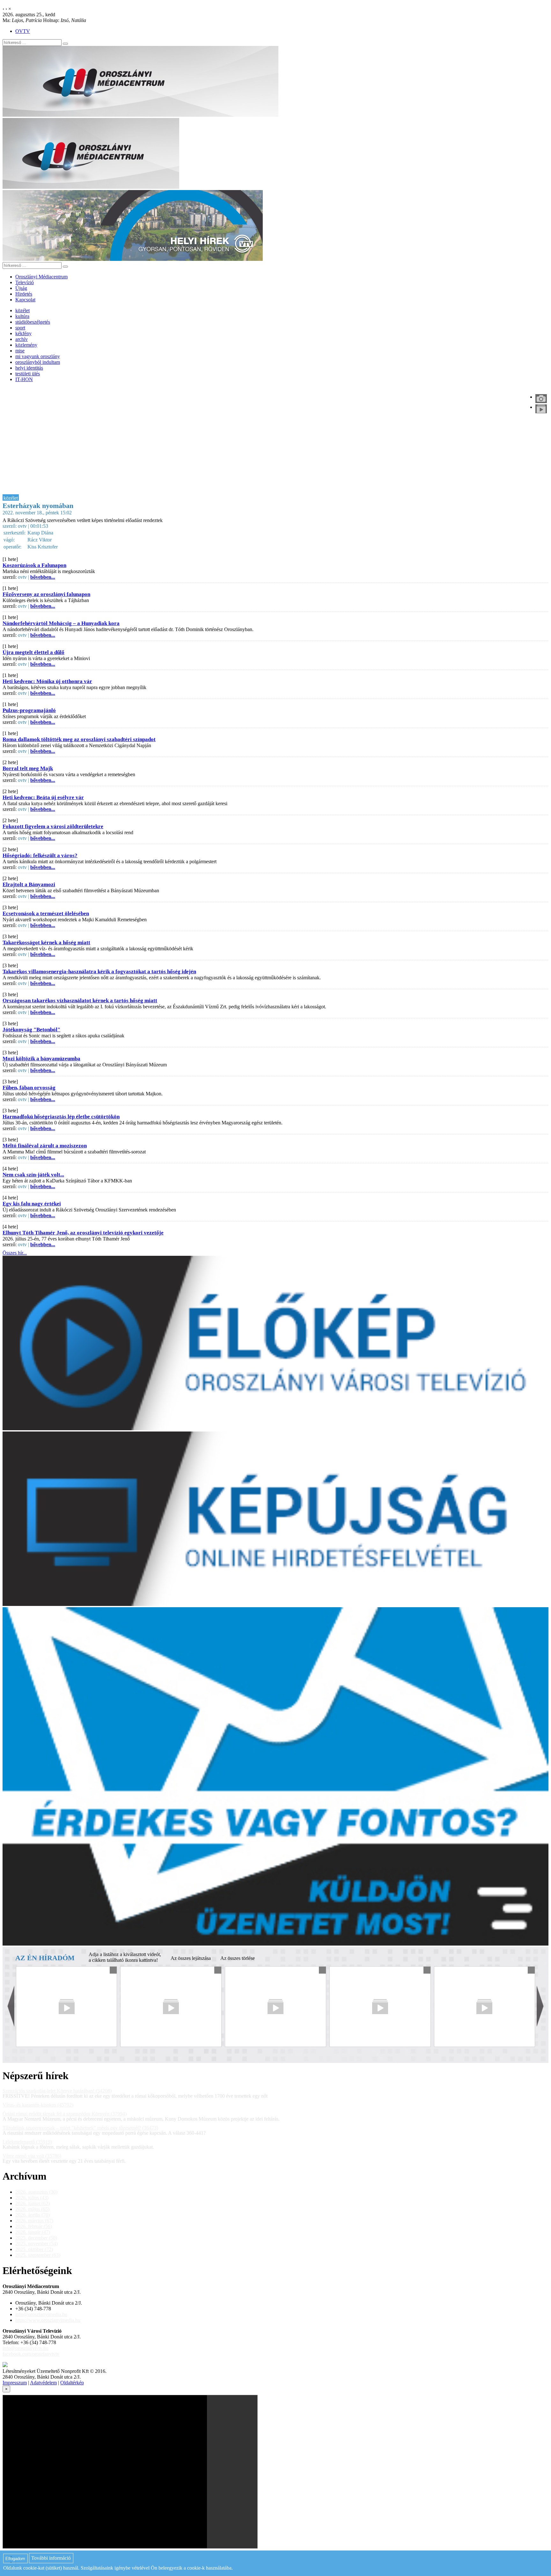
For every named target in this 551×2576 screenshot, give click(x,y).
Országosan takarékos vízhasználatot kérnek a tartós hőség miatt (80, 1001)
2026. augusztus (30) (36, 2192)
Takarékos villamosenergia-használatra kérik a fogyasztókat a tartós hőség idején (99, 972)
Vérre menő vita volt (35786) (32, 2156)
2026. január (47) (33, 2232)
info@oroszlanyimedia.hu (41, 2314)
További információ (51, 2558)
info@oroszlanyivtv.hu (26, 2348)
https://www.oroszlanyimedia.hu (48, 2320)
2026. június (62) (33, 2203)
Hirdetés (24, 294)
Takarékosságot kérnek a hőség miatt (46, 942)
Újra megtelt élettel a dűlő (33, 652)
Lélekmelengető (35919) (27, 2142)
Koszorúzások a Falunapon (34, 565)
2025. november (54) (37, 2244)
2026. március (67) (34, 2221)
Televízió (25, 282)
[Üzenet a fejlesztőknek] (5, 2365)
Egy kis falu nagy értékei (32, 1204)
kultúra (22, 316)
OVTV (23, 31)
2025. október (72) (34, 2249)
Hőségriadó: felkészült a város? (40, 855)
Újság (21, 288)
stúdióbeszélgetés (33, 322)
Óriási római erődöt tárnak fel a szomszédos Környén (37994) (65, 2114)
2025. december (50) (36, 2238)
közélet (22, 310)
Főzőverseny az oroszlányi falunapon (46, 594)
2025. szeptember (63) (38, 2255)
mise (20, 351)
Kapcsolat (25, 300)
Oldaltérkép (72, 2383)
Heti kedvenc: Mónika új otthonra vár (47, 681)
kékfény (23, 333)
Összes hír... (15, 1253)
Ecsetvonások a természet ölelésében (46, 913)
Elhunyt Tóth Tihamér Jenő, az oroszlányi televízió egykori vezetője (83, 1233)
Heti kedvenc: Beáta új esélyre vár (43, 797)
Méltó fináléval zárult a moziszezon (45, 1146)
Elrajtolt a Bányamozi (29, 884)
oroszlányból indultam (38, 362)
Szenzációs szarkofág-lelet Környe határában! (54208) (57, 2091)
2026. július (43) (32, 2198)
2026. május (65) (32, 2209)
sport (20, 328)
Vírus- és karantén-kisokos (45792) (38, 2105)
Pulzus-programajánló (29, 710)
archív (22, 339)
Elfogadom (15, 2559)
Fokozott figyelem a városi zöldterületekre (53, 826)
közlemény (26, 345)
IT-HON (24, 379)
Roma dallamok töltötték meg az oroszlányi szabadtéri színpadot (79, 739)
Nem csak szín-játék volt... (33, 1175)
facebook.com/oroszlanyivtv (31, 2354)
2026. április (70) (33, 2215)
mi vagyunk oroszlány (38, 356)
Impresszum (15, 2383)
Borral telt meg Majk (28, 768)
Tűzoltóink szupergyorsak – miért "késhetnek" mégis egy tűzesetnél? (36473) (80, 2128)
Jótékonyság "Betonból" (31, 1030)
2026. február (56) (34, 2226)
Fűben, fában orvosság (29, 1088)
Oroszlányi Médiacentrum (41, 277)
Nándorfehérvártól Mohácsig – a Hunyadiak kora (61, 623)
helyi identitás (29, 368)
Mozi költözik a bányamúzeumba (41, 1059)
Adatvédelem (43, 2383)
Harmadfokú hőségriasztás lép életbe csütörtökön (61, 1117)
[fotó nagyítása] (541, 399)
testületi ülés (28, 374)
